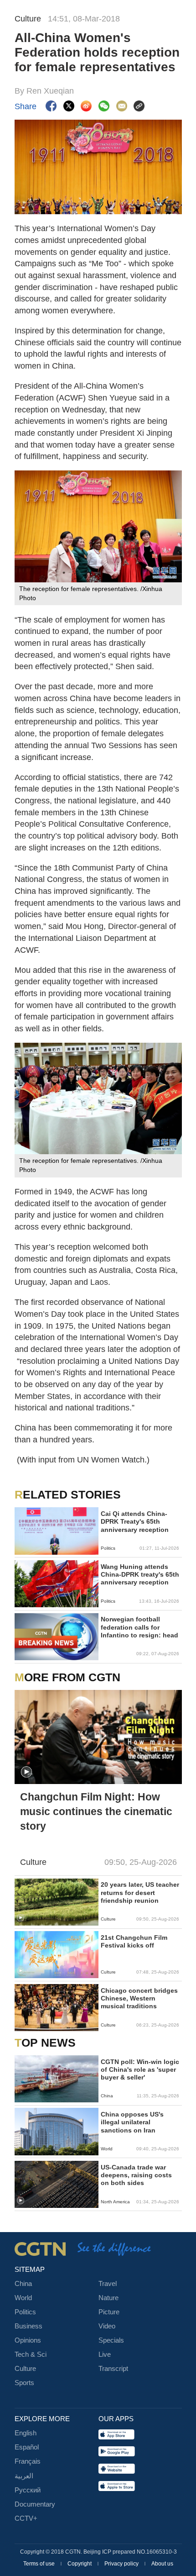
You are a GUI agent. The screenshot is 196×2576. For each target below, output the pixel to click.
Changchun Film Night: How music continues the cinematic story (96, 1811)
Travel (108, 2284)
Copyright (80, 2564)
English (26, 2433)
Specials (111, 2340)
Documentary (35, 2504)
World (23, 2298)
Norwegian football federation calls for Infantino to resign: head (139, 1627)
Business (28, 2326)
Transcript (113, 2369)
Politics (25, 2312)
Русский (28, 2490)
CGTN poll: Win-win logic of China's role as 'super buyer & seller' (140, 2070)
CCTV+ (26, 2518)
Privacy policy (122, 2564)
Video (107, 2326)
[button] (26, 1772)
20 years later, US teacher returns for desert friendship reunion (140, 1892)
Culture (25, 2369)
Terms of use (40, 2564)
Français (28, 2461)
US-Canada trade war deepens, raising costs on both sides (136, 2175)
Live (105, 2354)
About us (162, 2564)
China (23, 2284)
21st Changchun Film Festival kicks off (134, 1942)
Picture (109, 2312)
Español (27, 2447)
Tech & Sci (31, 2354)
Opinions (28, 2340)
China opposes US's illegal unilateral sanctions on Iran (132, 2122)
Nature (108, 2298)
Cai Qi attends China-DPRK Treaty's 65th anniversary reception (135, 1522)
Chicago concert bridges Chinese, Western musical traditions (139, 1998)
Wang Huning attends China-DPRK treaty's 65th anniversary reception (140, 1575)
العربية (24, 2476)
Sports (24, 2383)
